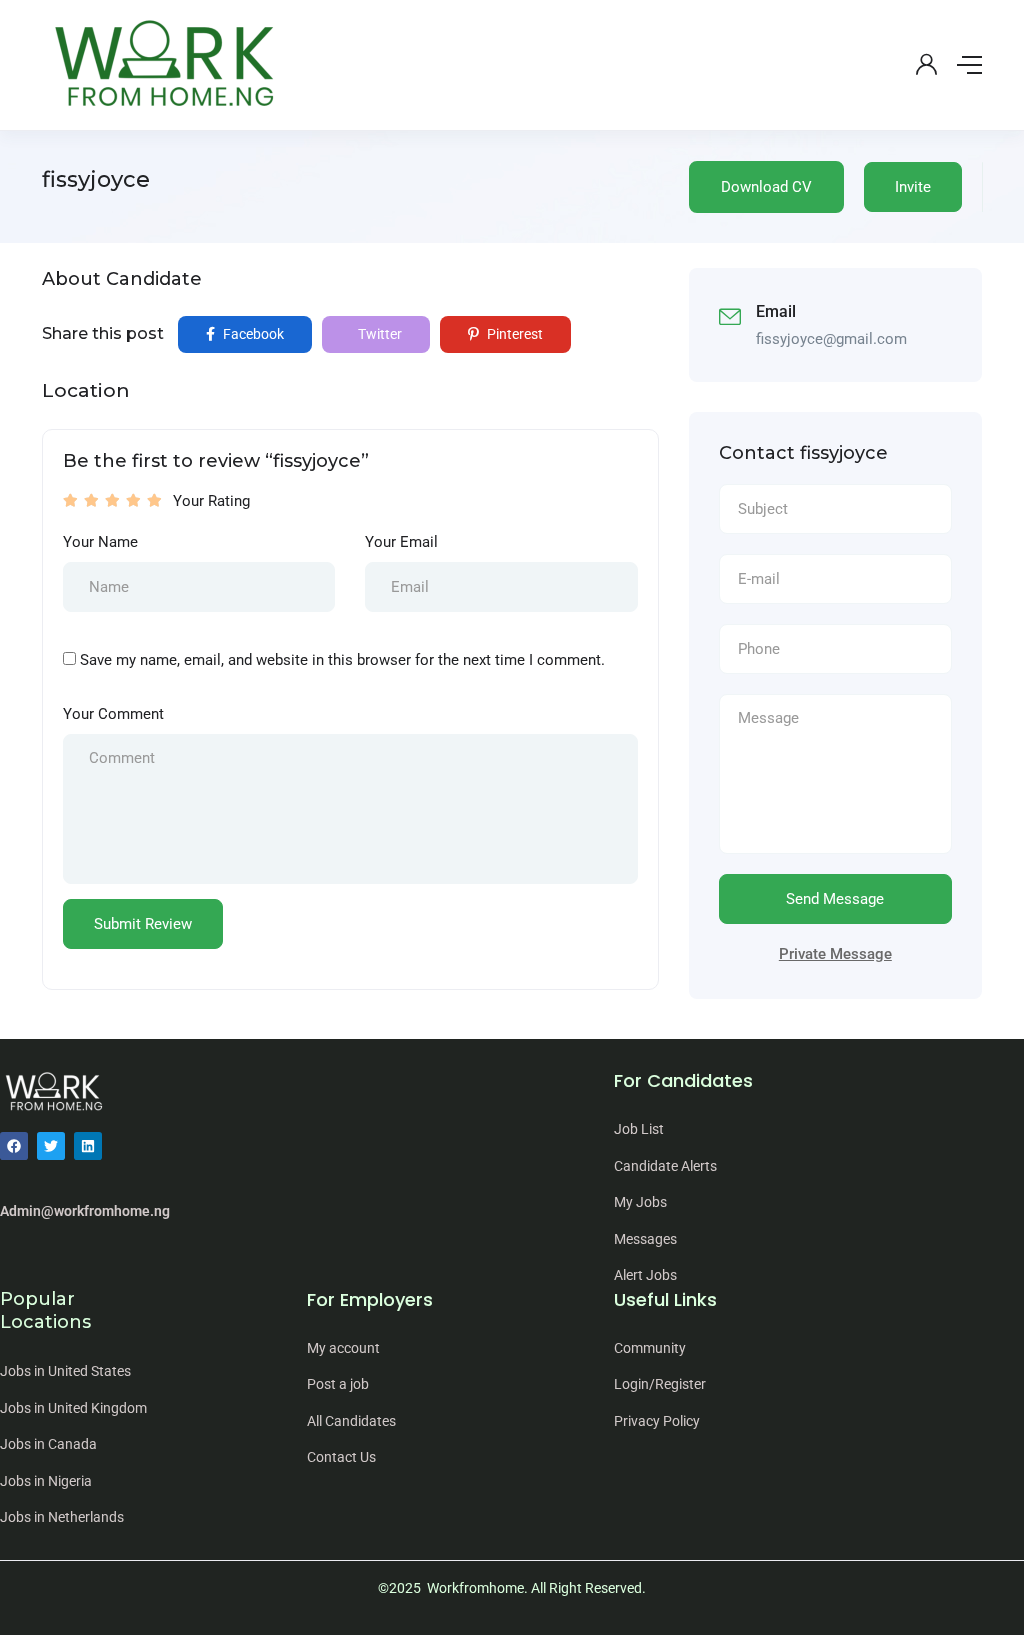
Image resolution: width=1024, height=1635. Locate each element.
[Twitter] (51, 1146)
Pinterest (513, 334)
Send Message (835, 899)
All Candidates (351, 1421)
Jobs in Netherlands (62, 1517)
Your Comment (113, 714)
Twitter (378, 334)
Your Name (100, 542)
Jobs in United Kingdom (73, 1408)
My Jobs (640, 1202)
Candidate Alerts (665, 1166)
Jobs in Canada (48, 1444)
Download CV (766, 187)
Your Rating (211, 501)
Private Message (835, 954)
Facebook (252, 334)
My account (343, 1348)
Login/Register (660, 1384)
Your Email (401, 542)
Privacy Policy (657, 1421)
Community (650, 1348)
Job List (639, 1129)
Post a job (338, 1384)
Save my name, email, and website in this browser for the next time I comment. (342, 660)
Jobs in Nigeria (46, 1481)
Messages (645, 1239)
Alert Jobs (645, 1275)
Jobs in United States (65, 1371)
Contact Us (341, 1457)
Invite (913, 187)
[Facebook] (14, 1146)
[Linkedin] (88, 1146)
